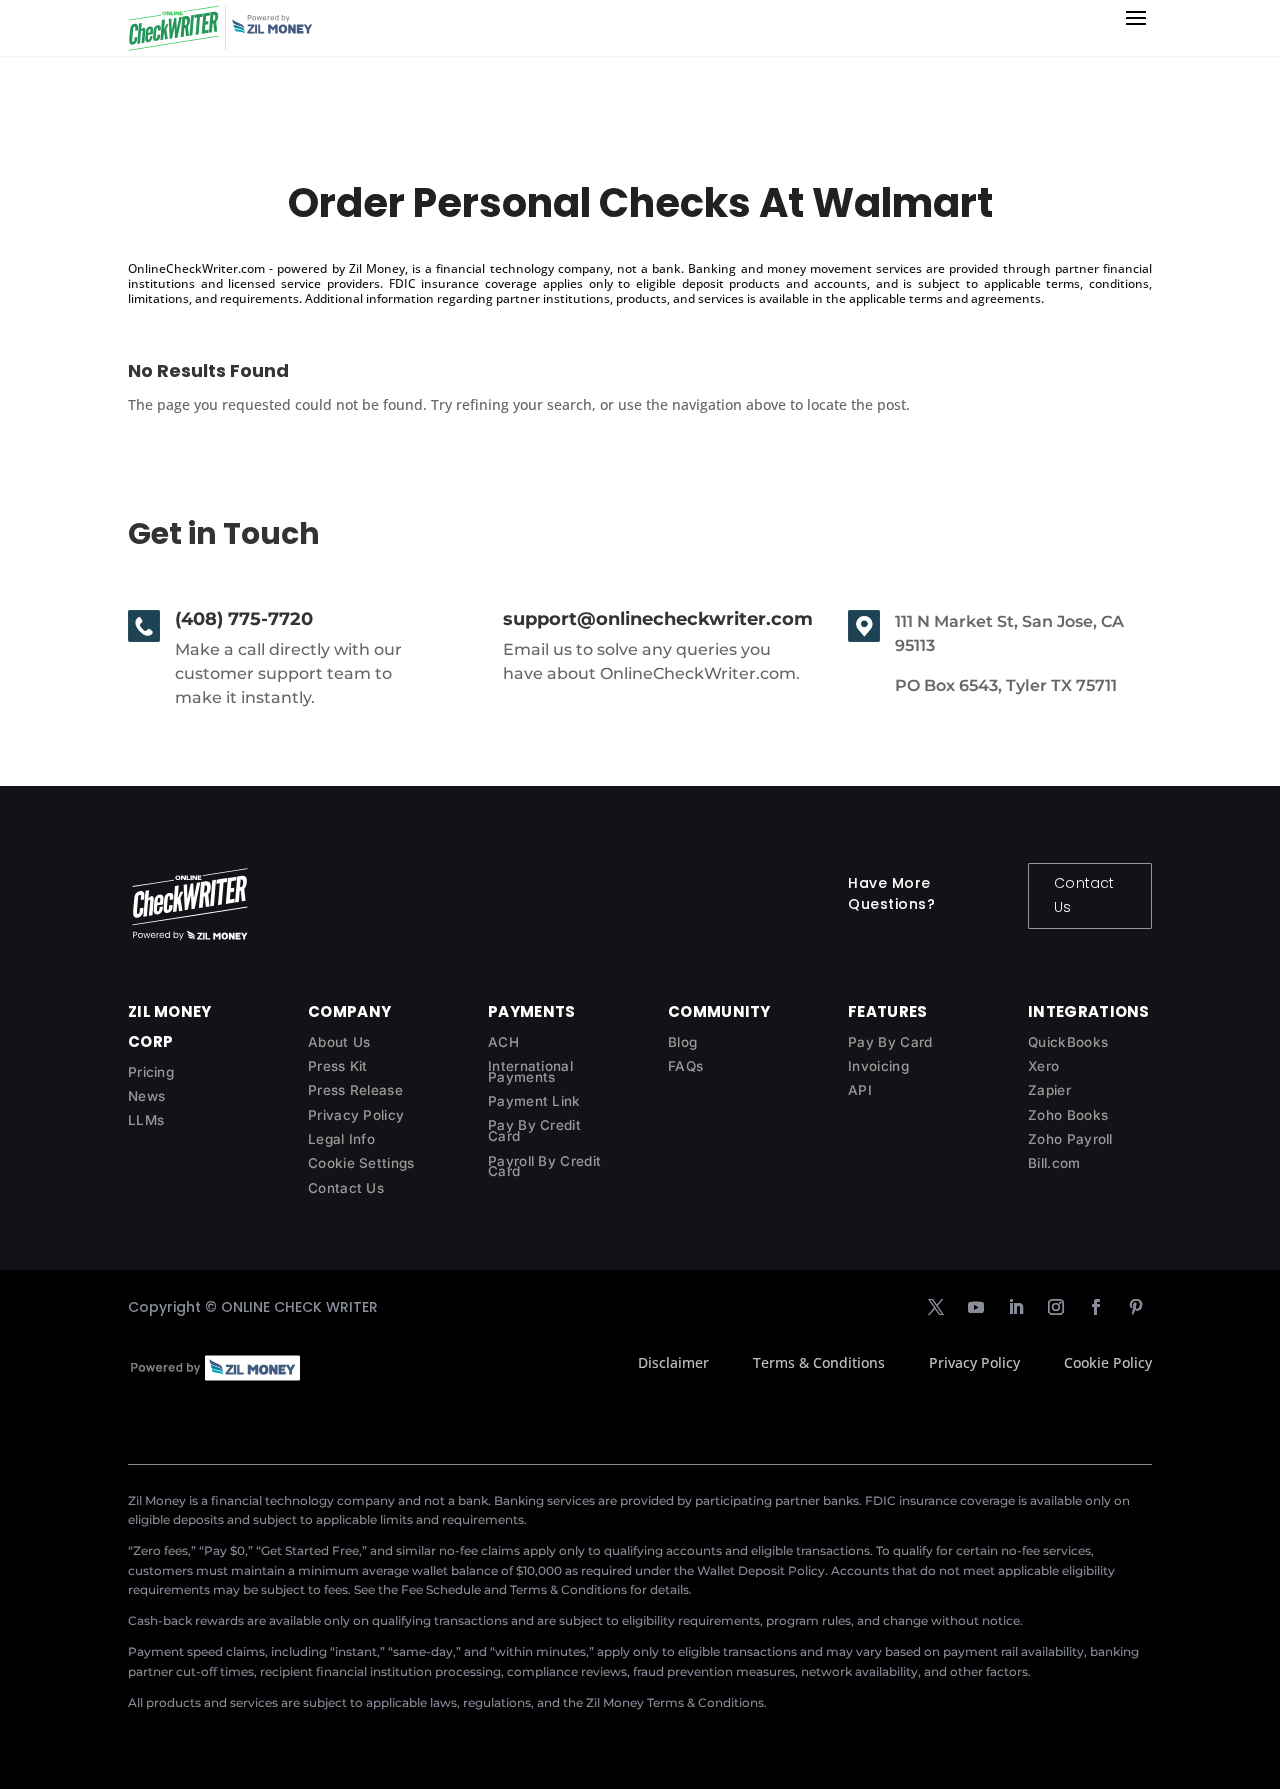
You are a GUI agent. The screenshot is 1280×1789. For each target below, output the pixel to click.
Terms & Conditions (819, 1362)
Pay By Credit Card (534, 1130)
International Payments (530, 1071)
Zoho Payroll (1070, 1139)
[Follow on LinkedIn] (1016, 1307)
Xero (1043, 1066)
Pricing (151, 1072)
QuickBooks (1068, 1042)
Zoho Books (1068, 1115)
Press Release (355, 1090)
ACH (503, 1042)
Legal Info (341, 1139)
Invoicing (878, 1066)
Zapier (1049, 1090)
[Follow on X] (936, 1307)
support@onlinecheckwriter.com (658, 619)
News (146, 1096)
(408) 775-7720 (244, 619)
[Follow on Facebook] (1096, 1307)
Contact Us (1084, 895)
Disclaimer (673, 1362)
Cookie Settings (361, 1163)
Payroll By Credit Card (544, 1166)
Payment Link (534, 1101)
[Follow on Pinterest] (1136, 1307)
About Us (339, 1042)
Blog (682, 1042)
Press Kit (338, 1066)
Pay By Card (890, 1042)
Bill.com (1054, 1163)
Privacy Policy (356, 1115)
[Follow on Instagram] (1056, 1307)
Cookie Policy (1108, 1362)
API (860, 1090)
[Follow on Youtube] (976, 1307)
